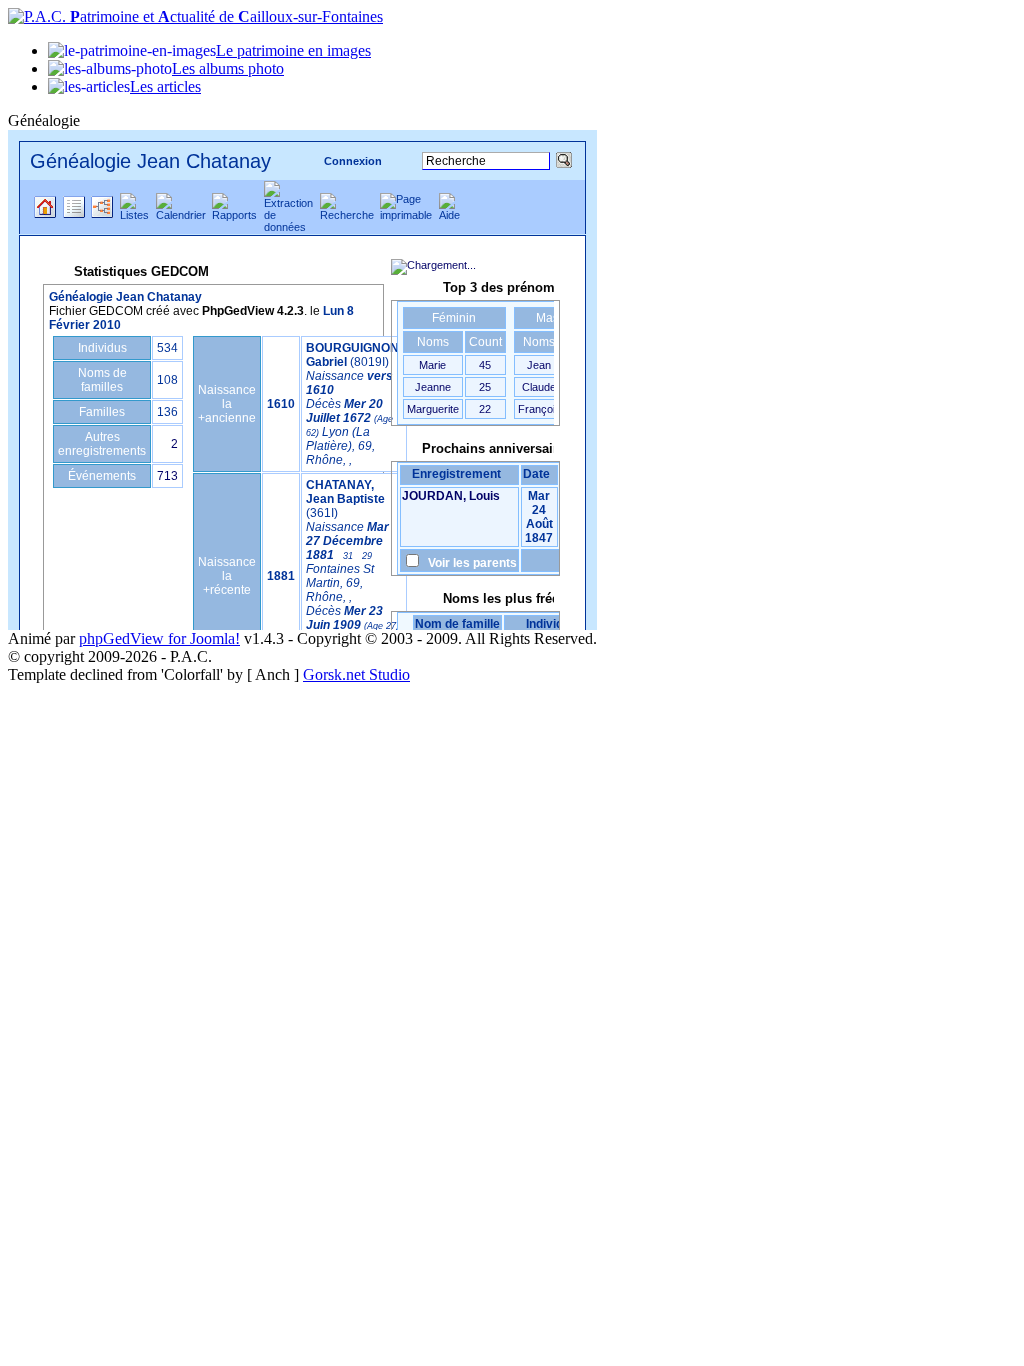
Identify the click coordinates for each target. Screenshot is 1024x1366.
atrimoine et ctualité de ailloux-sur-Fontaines (226, 16)
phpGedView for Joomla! (159, 638)
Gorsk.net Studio (356, 674)
